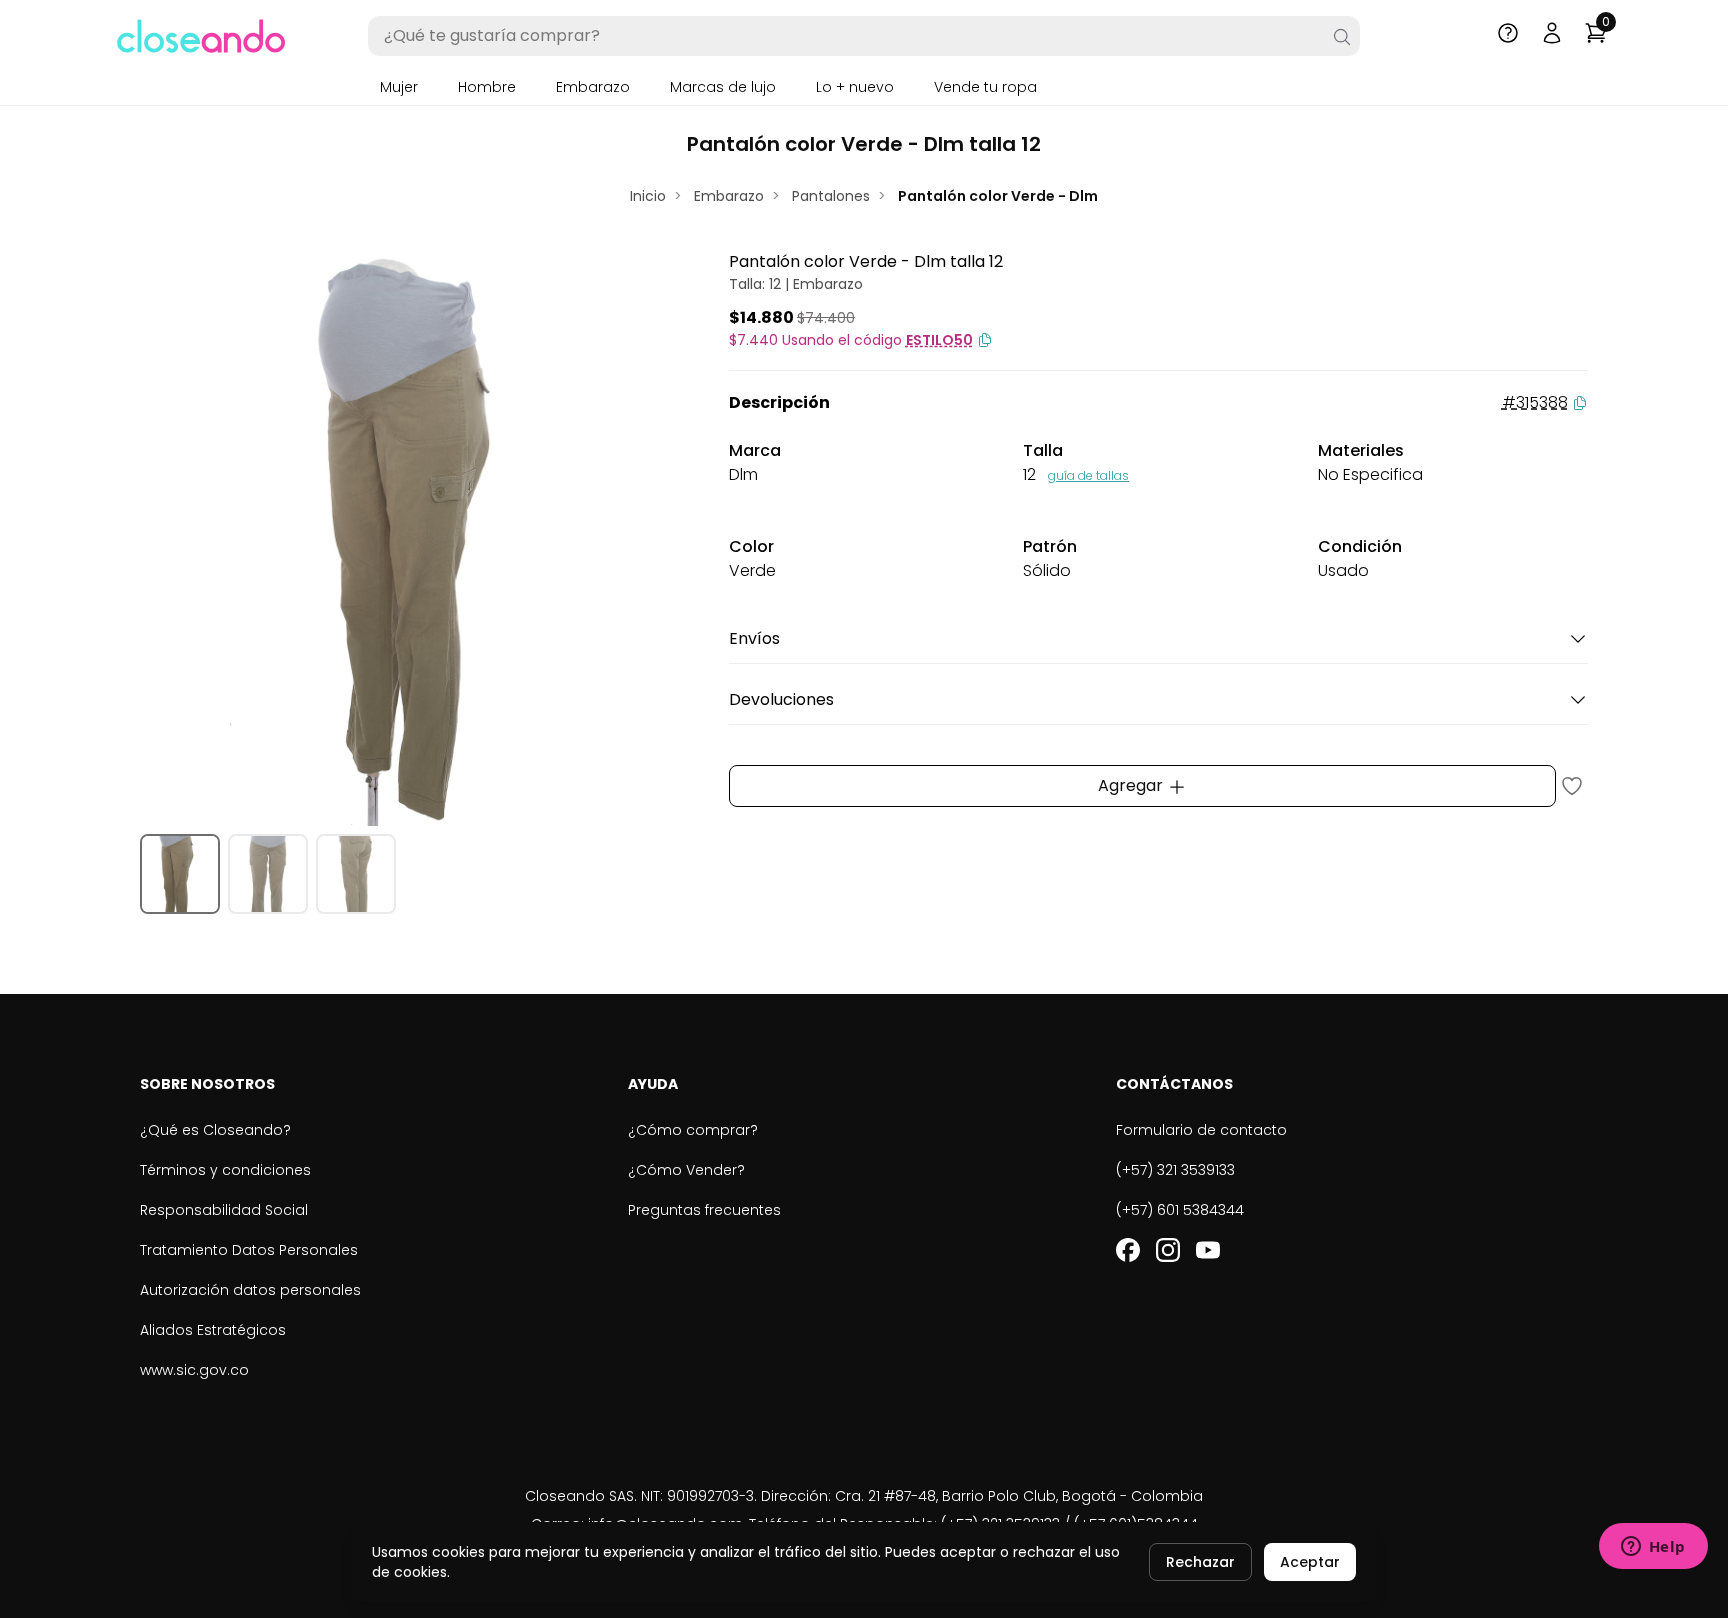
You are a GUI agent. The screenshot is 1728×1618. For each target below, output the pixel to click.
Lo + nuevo (855, 87)
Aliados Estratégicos (213, 1330)
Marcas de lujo (723, 87)
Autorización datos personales (250, 1290)
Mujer (399, 87)
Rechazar (1200, 1562)
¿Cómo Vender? (686, 1170)
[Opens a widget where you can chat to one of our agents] (1653, 1548)
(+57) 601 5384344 (1180, 1210)
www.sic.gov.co (194, 1370)
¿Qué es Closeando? (215, 1130)
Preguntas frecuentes (704, 1210)
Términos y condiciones (225, 1170)
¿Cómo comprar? (693, 1130)
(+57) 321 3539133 (1175, 1170)
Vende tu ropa (985, 87)
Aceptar (1310, 1562)
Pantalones (831, 196)
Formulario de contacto (1201, 1130)
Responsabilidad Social (224, 1210)
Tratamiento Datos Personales (249, 1250)
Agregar (1132, 785)
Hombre (487, 87)
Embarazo (593, 87)
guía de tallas (1088, 475)
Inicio (648, 196)
